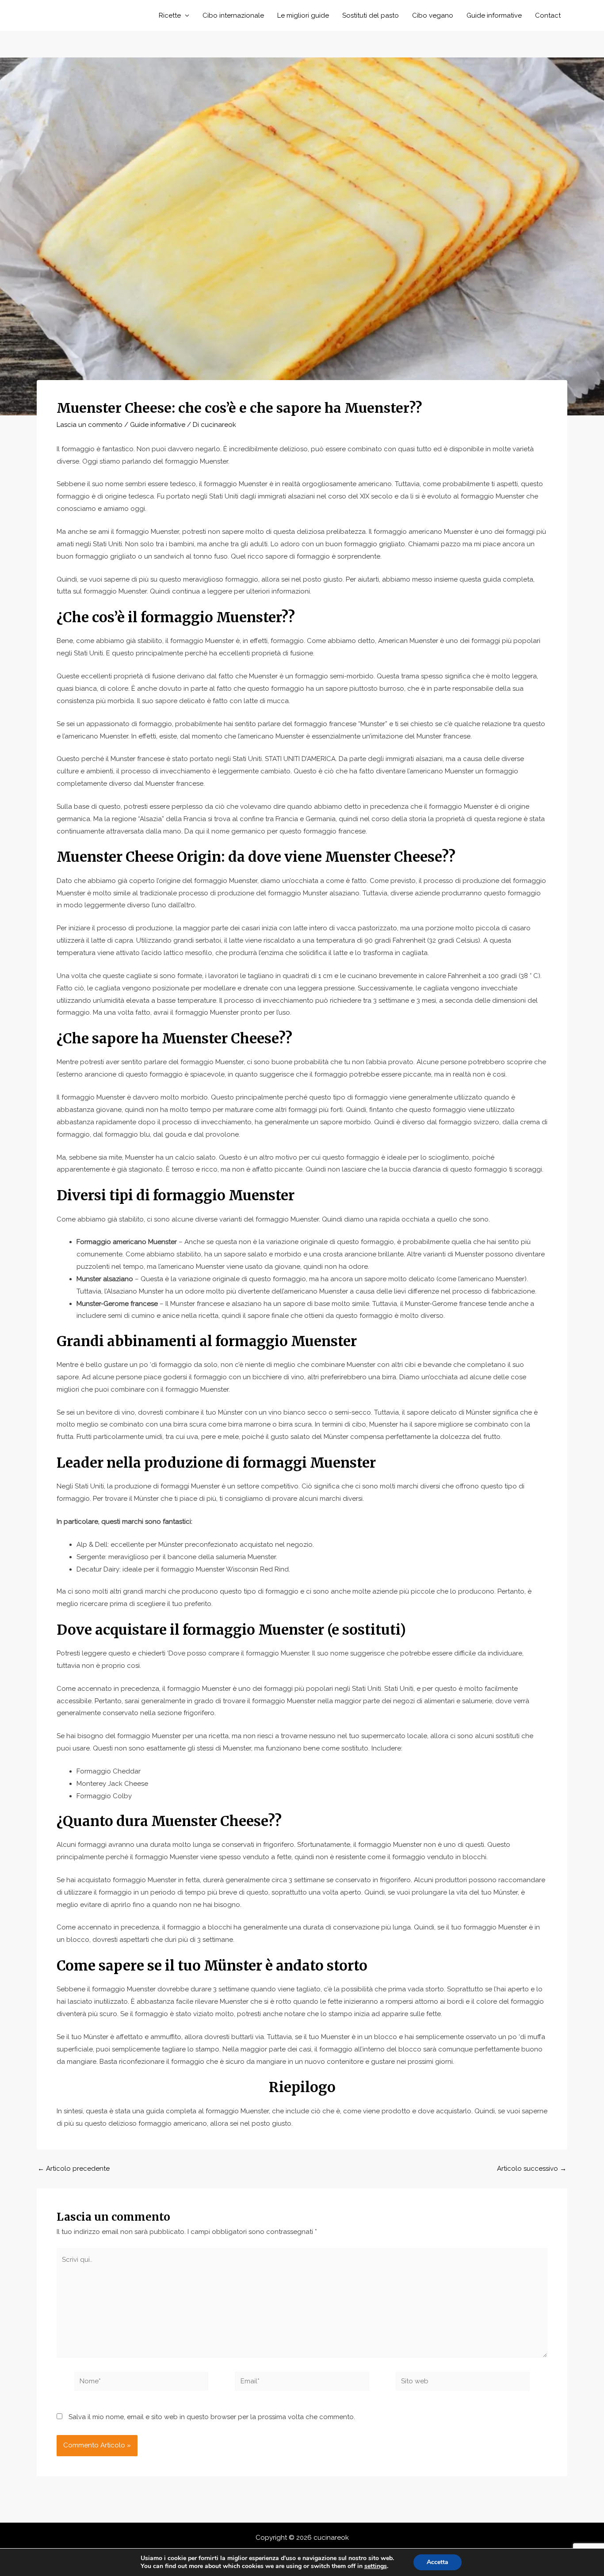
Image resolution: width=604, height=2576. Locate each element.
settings (376, 2566)
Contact (548, 15)
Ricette (170, 15)
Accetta (438, 2562)
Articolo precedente (74, 2169)
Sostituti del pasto (371, 15)
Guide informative (494, 15)
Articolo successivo (532, 2169)
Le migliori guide (303, 15)
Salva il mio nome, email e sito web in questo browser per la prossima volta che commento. (212, 2417)
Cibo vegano (433, 15)
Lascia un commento (90, 425)
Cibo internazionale (233, 15)
